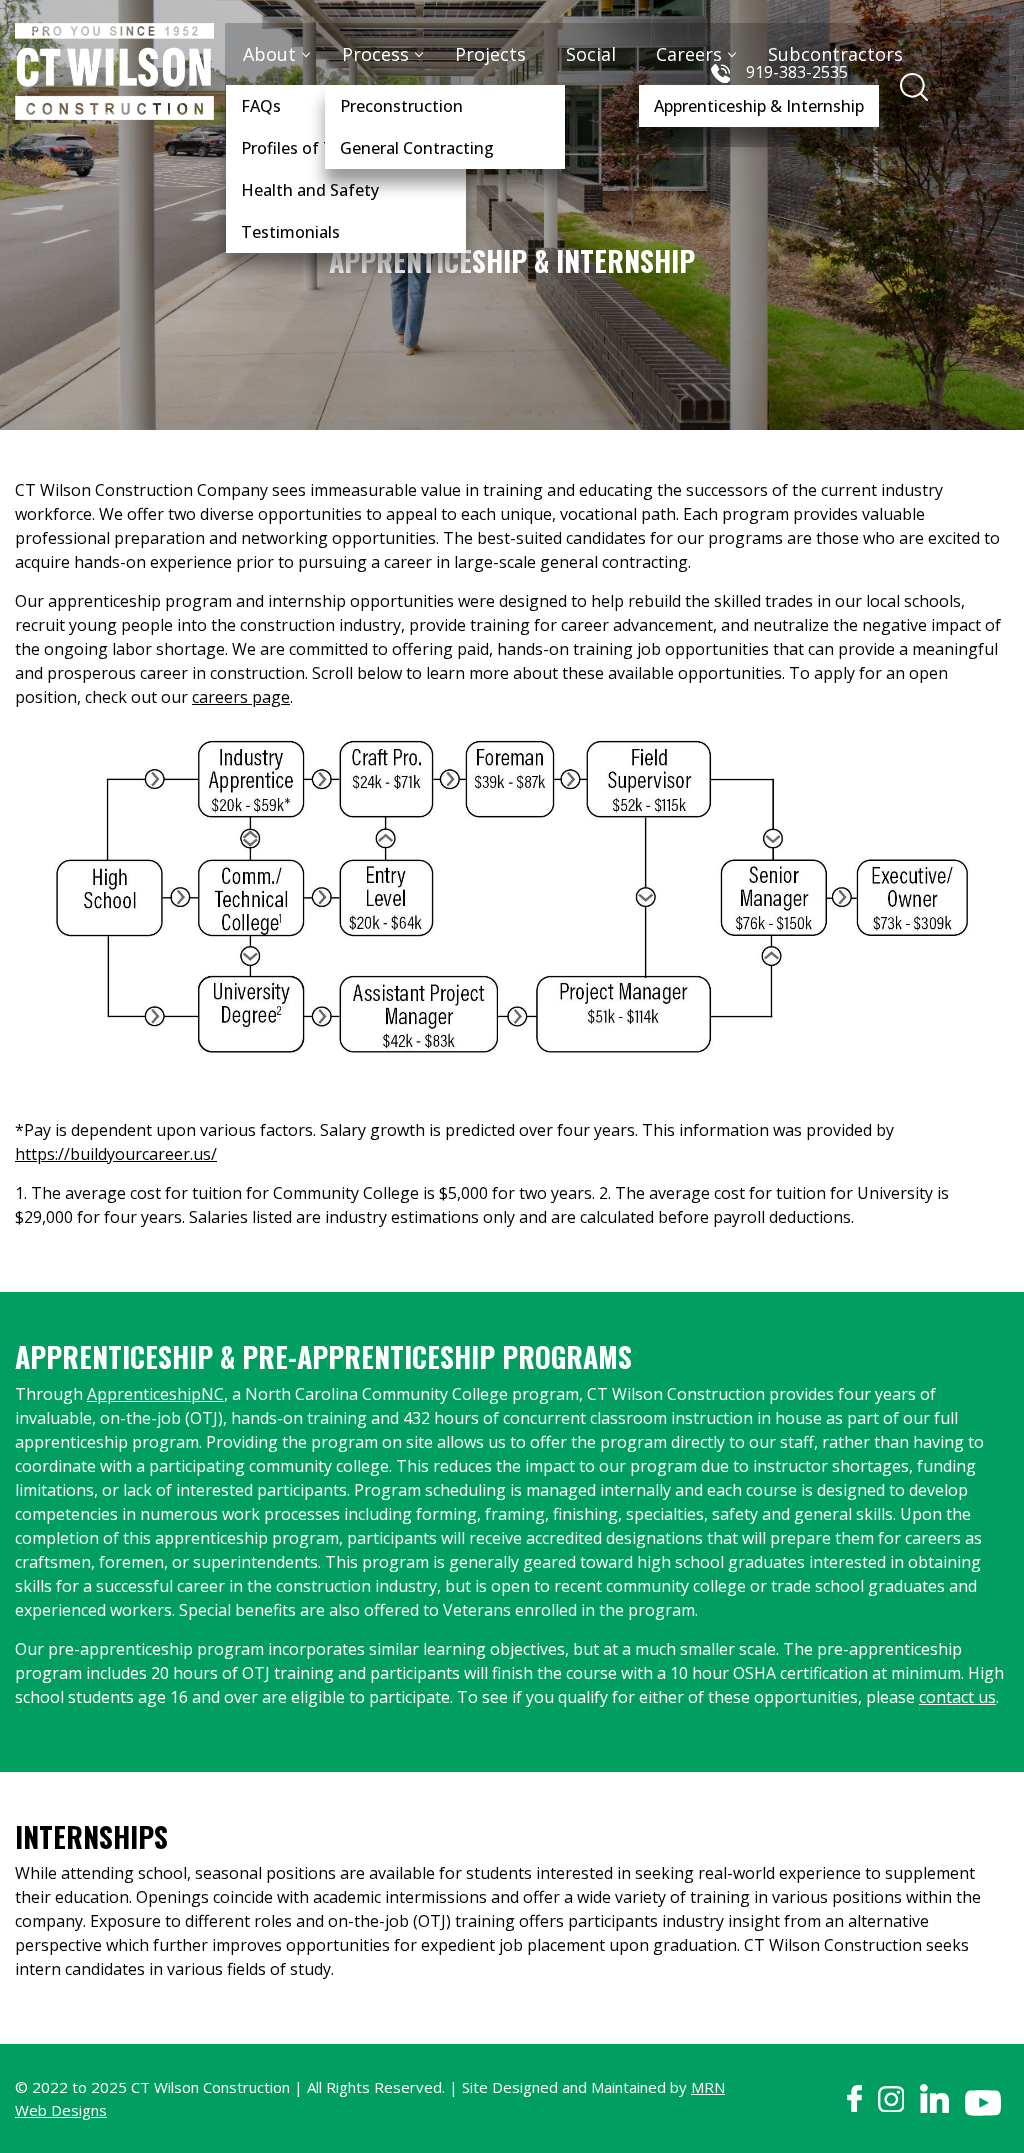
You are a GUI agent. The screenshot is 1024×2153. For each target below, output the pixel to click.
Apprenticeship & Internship (759, 106)
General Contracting (417, 148)
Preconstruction (401, 106)
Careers (689, 54)
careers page (241, 697)
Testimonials (290, 232)
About (269, 54)
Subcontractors (835, 54)
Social (591, 54)
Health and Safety (310, 190)
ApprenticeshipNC (155, 1394)
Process (375, 54)
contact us (957, 1697)
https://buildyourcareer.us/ (116, 1154)
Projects (490, 54)
